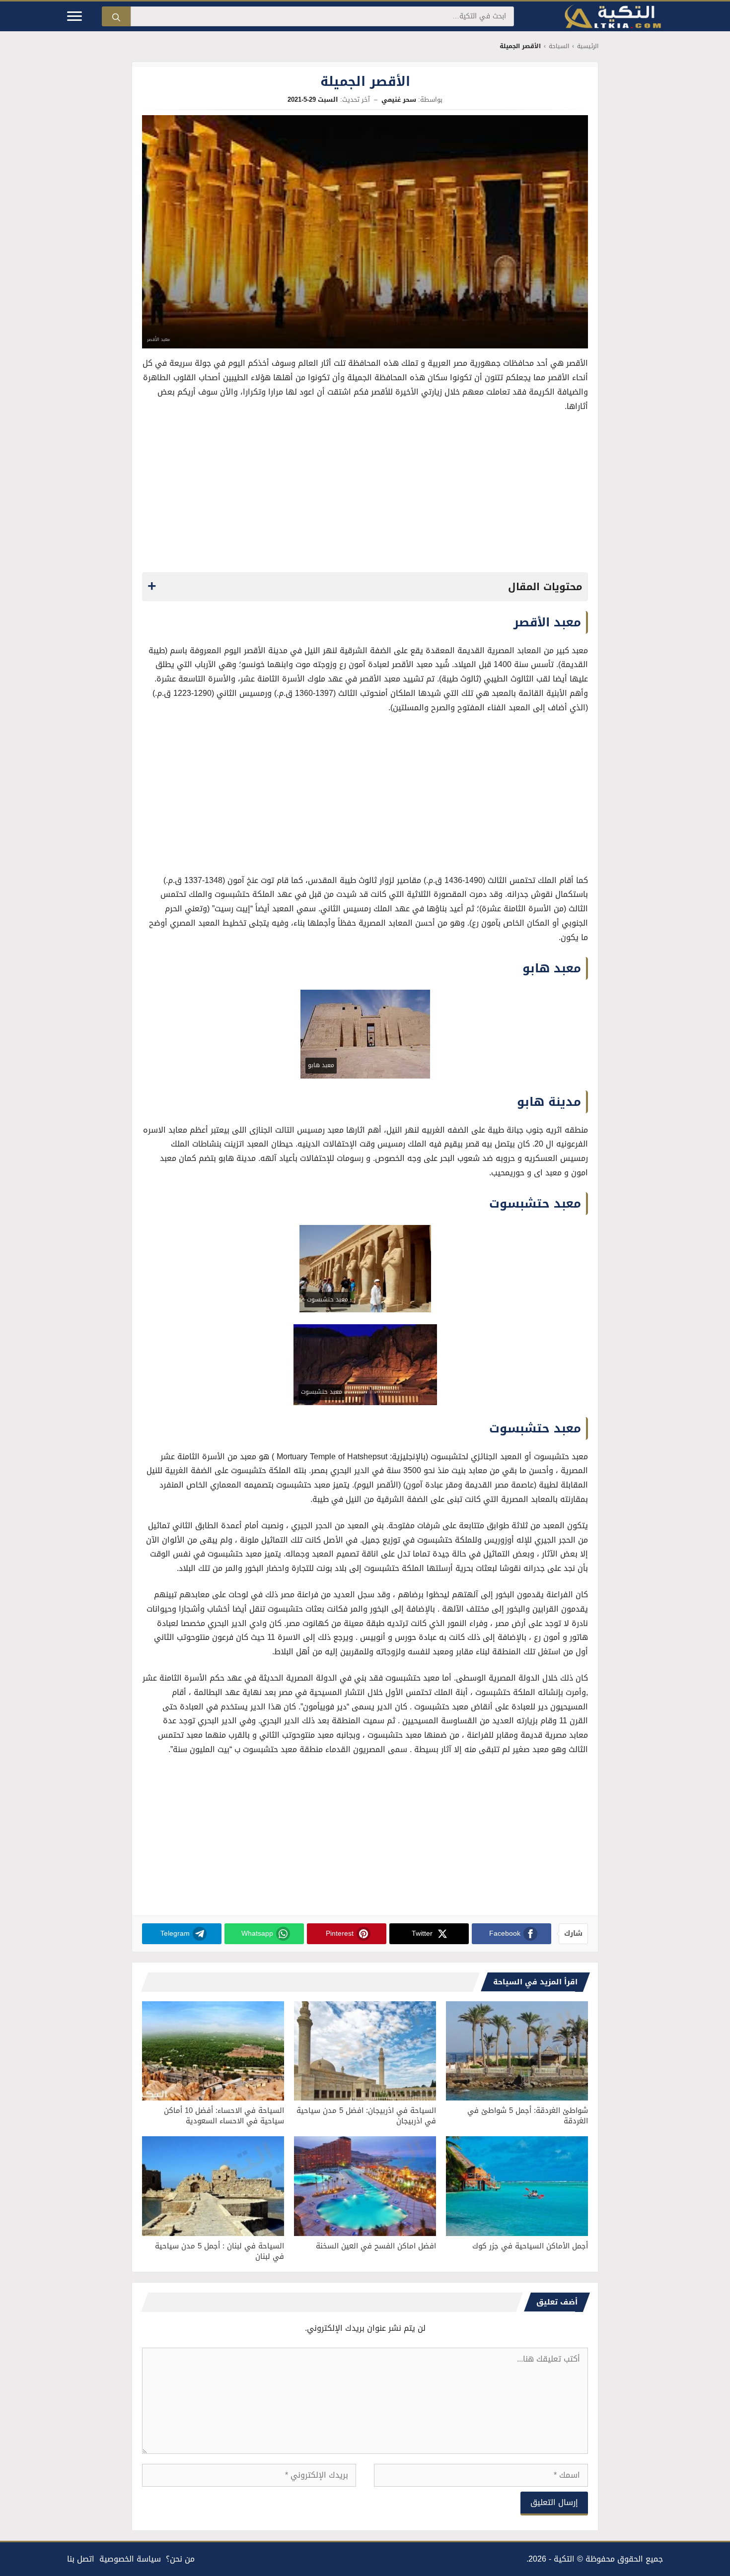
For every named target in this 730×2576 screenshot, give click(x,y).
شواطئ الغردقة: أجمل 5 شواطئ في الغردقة (528, 2116)
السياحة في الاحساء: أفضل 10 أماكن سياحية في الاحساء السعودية (224, 2116)
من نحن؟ (180, 2559)
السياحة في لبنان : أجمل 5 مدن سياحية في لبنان (219, 2251)
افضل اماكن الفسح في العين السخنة (376, 2246)
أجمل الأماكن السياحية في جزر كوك (530, 2246)
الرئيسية (588, 46)
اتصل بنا (81, 2559)
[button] (365, 587)
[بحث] (116, 16)
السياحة (559, 46)
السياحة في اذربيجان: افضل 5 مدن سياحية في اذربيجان (366, 2116)
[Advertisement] (365, 495)
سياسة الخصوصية (130, 2559)
